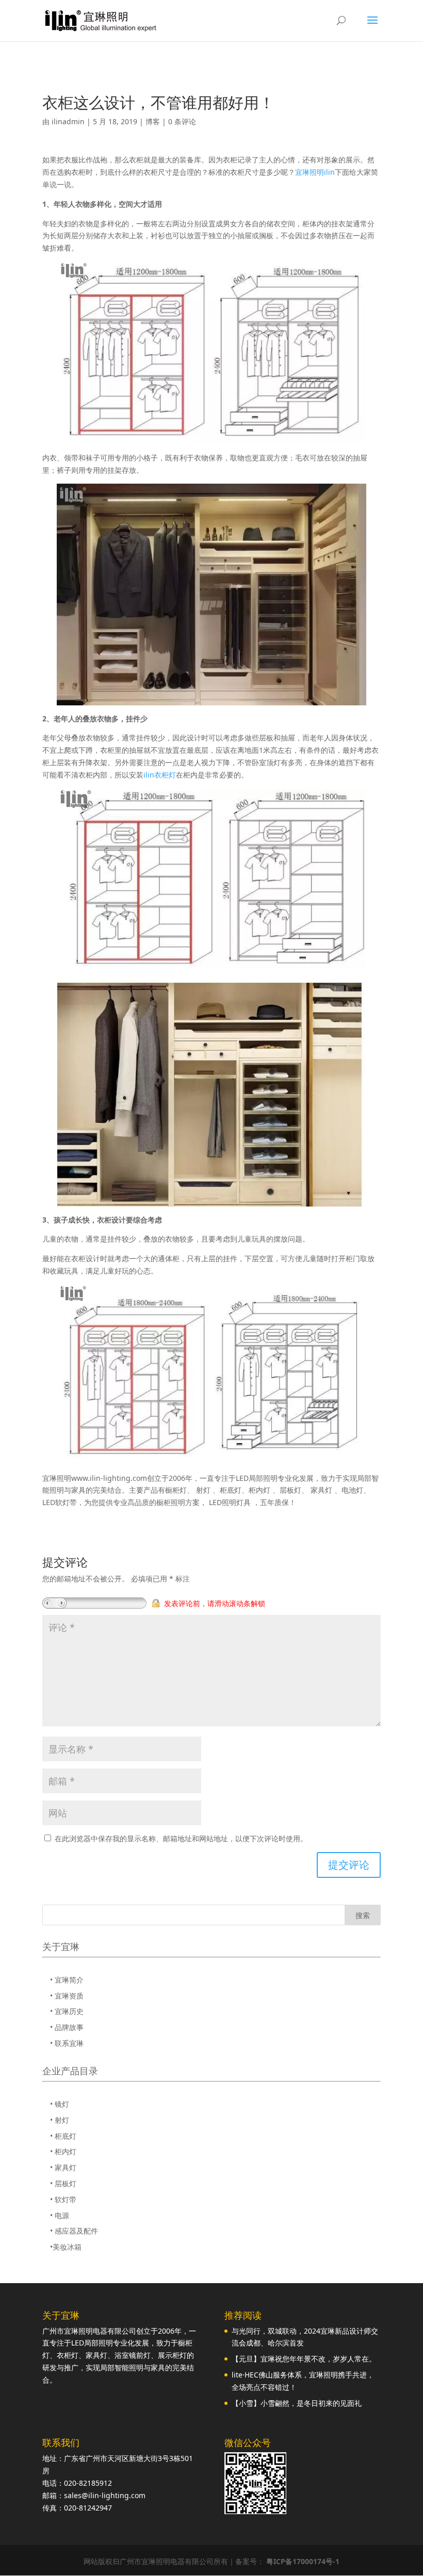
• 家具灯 (63, 2167)
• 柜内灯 (63, 2151)
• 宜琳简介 (67, 1980)
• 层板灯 (63, 2183)
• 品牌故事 (67, 2027)
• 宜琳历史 (67, 2011)
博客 (153, 121)
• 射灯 (60, 2120)
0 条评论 (182, 121)
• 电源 (60, 2215)
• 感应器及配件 (74, 2231)
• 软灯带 (63, 2199)
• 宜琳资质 (67, 1996)
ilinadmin (68, 121)
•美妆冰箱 (66, 2247)
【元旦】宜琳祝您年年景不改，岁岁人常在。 (304, 2359)
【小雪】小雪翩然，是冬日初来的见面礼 (297, 2403)
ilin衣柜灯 (160, 775)
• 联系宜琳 (67, 2043)
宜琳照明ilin (315, 172)
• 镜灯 (60, 2104)
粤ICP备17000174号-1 (303, 2561)
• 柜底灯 (63, 2136)
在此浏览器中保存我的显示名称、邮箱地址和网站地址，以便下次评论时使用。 (181, 1838)
